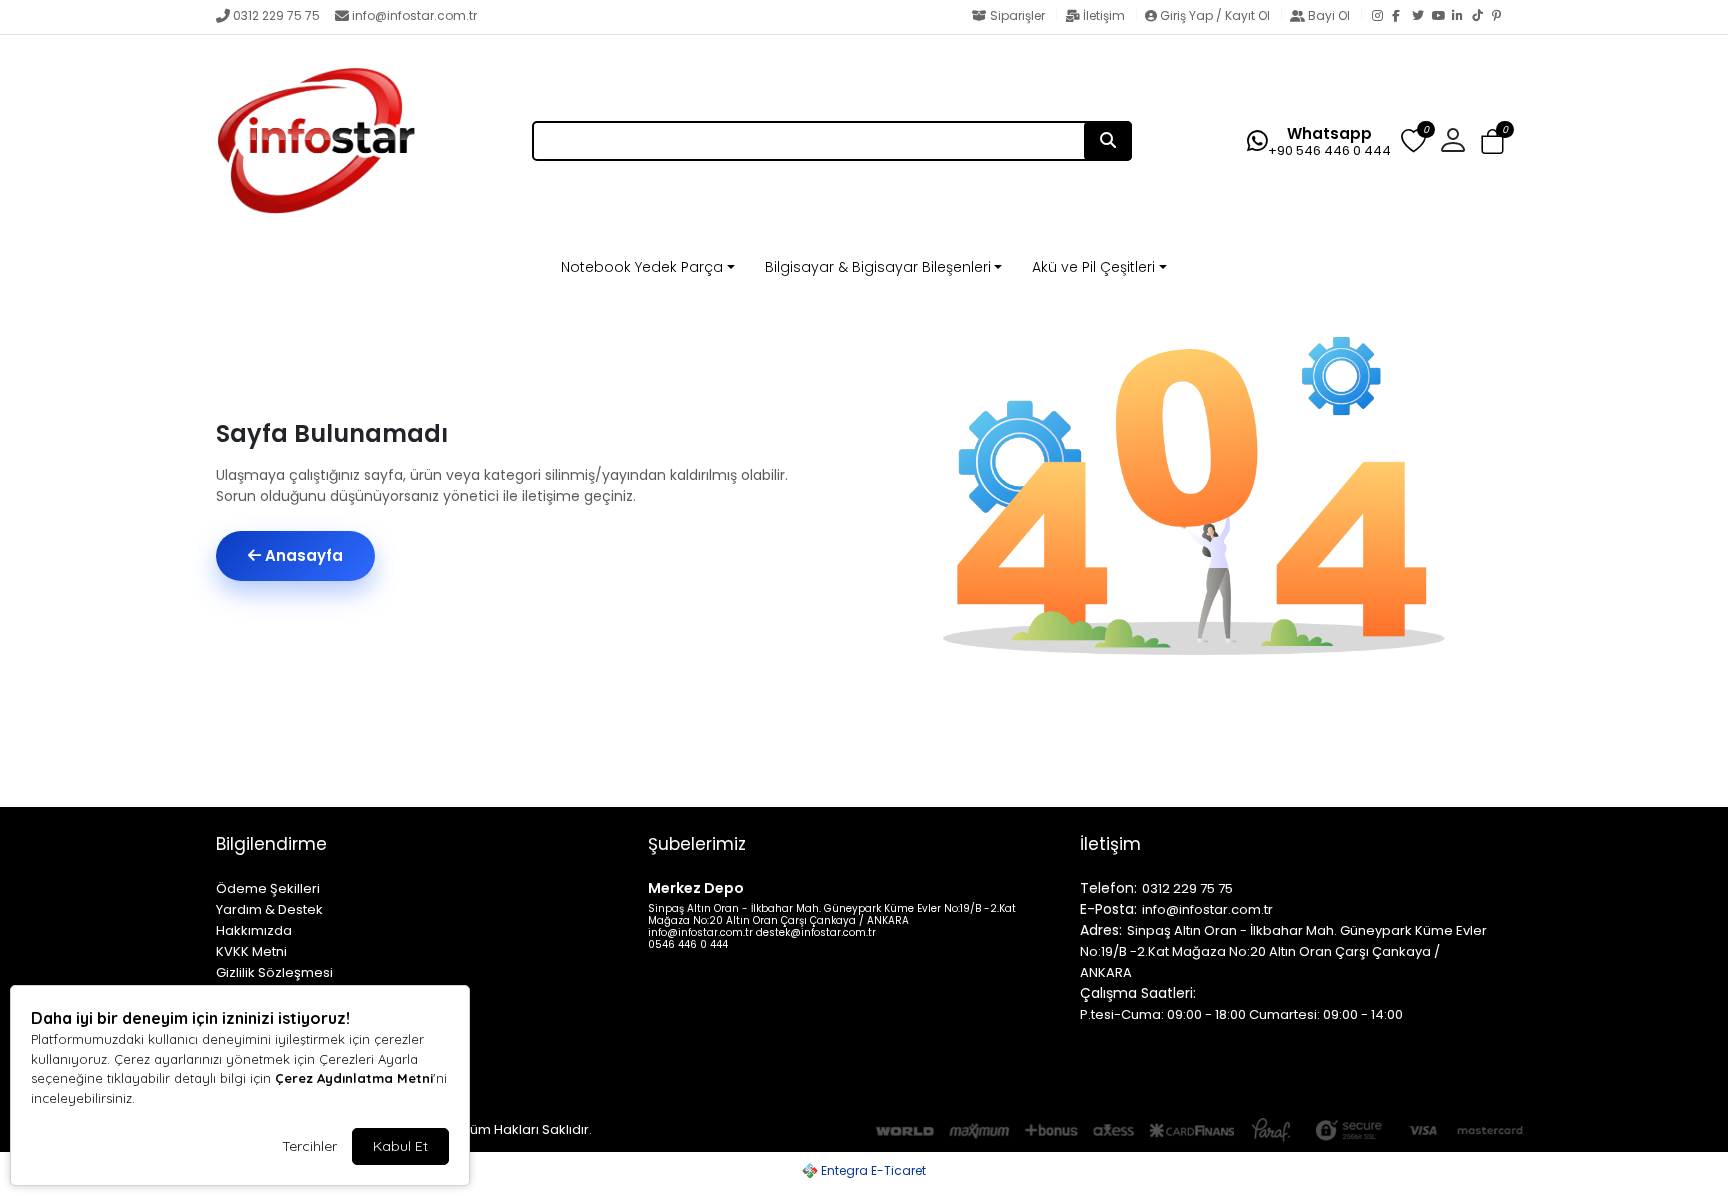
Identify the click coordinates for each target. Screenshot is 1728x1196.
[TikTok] (1482, 17)
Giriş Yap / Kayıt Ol (1215, 15)
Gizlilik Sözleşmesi (274, 972)
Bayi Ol (1329, 15)
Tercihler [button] (309, 1146)
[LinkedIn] (1462, 17)
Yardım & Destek (269, 909)
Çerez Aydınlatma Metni (354, 1078)
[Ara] (1108, 141)
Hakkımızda (254, 930)
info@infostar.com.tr (414, 15)
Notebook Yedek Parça (642, 267)
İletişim (1104, 15)
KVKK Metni (251, 951)
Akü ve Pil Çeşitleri (1093, 267)
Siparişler (1017, 15)
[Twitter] (1422, 17)
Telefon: (1108, 888)
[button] (1492, 142)
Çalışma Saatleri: (1138, 993)
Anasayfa (302, 555)
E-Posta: (1108, 909)
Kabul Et (400, 1146)
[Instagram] (1382, 17)
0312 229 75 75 (276, 15)
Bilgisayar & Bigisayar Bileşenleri (878, 267)
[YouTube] (1442, 17)
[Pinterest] (1502, 17)
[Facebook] (1402, 17)
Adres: (1101, 930)
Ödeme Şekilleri (268, 888)
